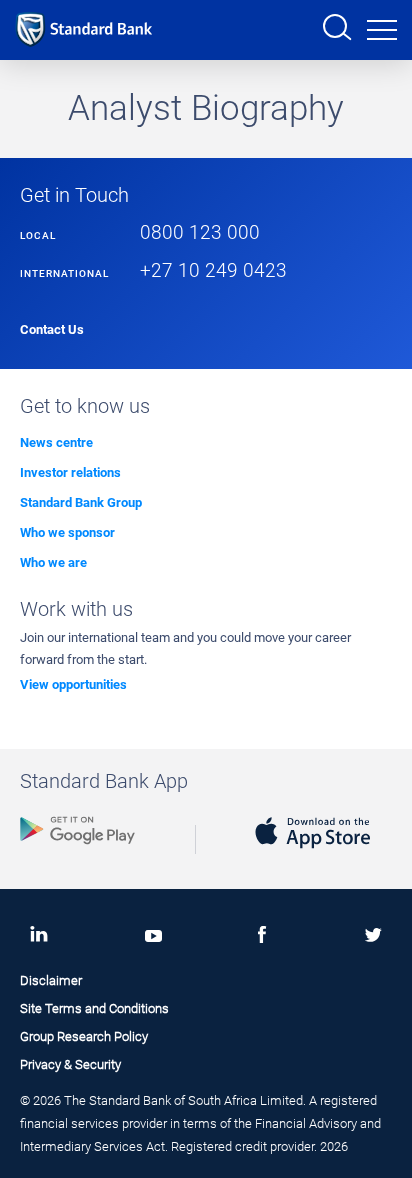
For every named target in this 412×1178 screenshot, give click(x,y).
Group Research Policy (84, 1036)
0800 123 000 (200, 233)
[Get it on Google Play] (77, 847)
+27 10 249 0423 (213, 271)
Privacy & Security (70, 1064)
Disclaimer (51, 980)
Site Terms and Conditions (94, 1008)
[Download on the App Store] (312, 851)
